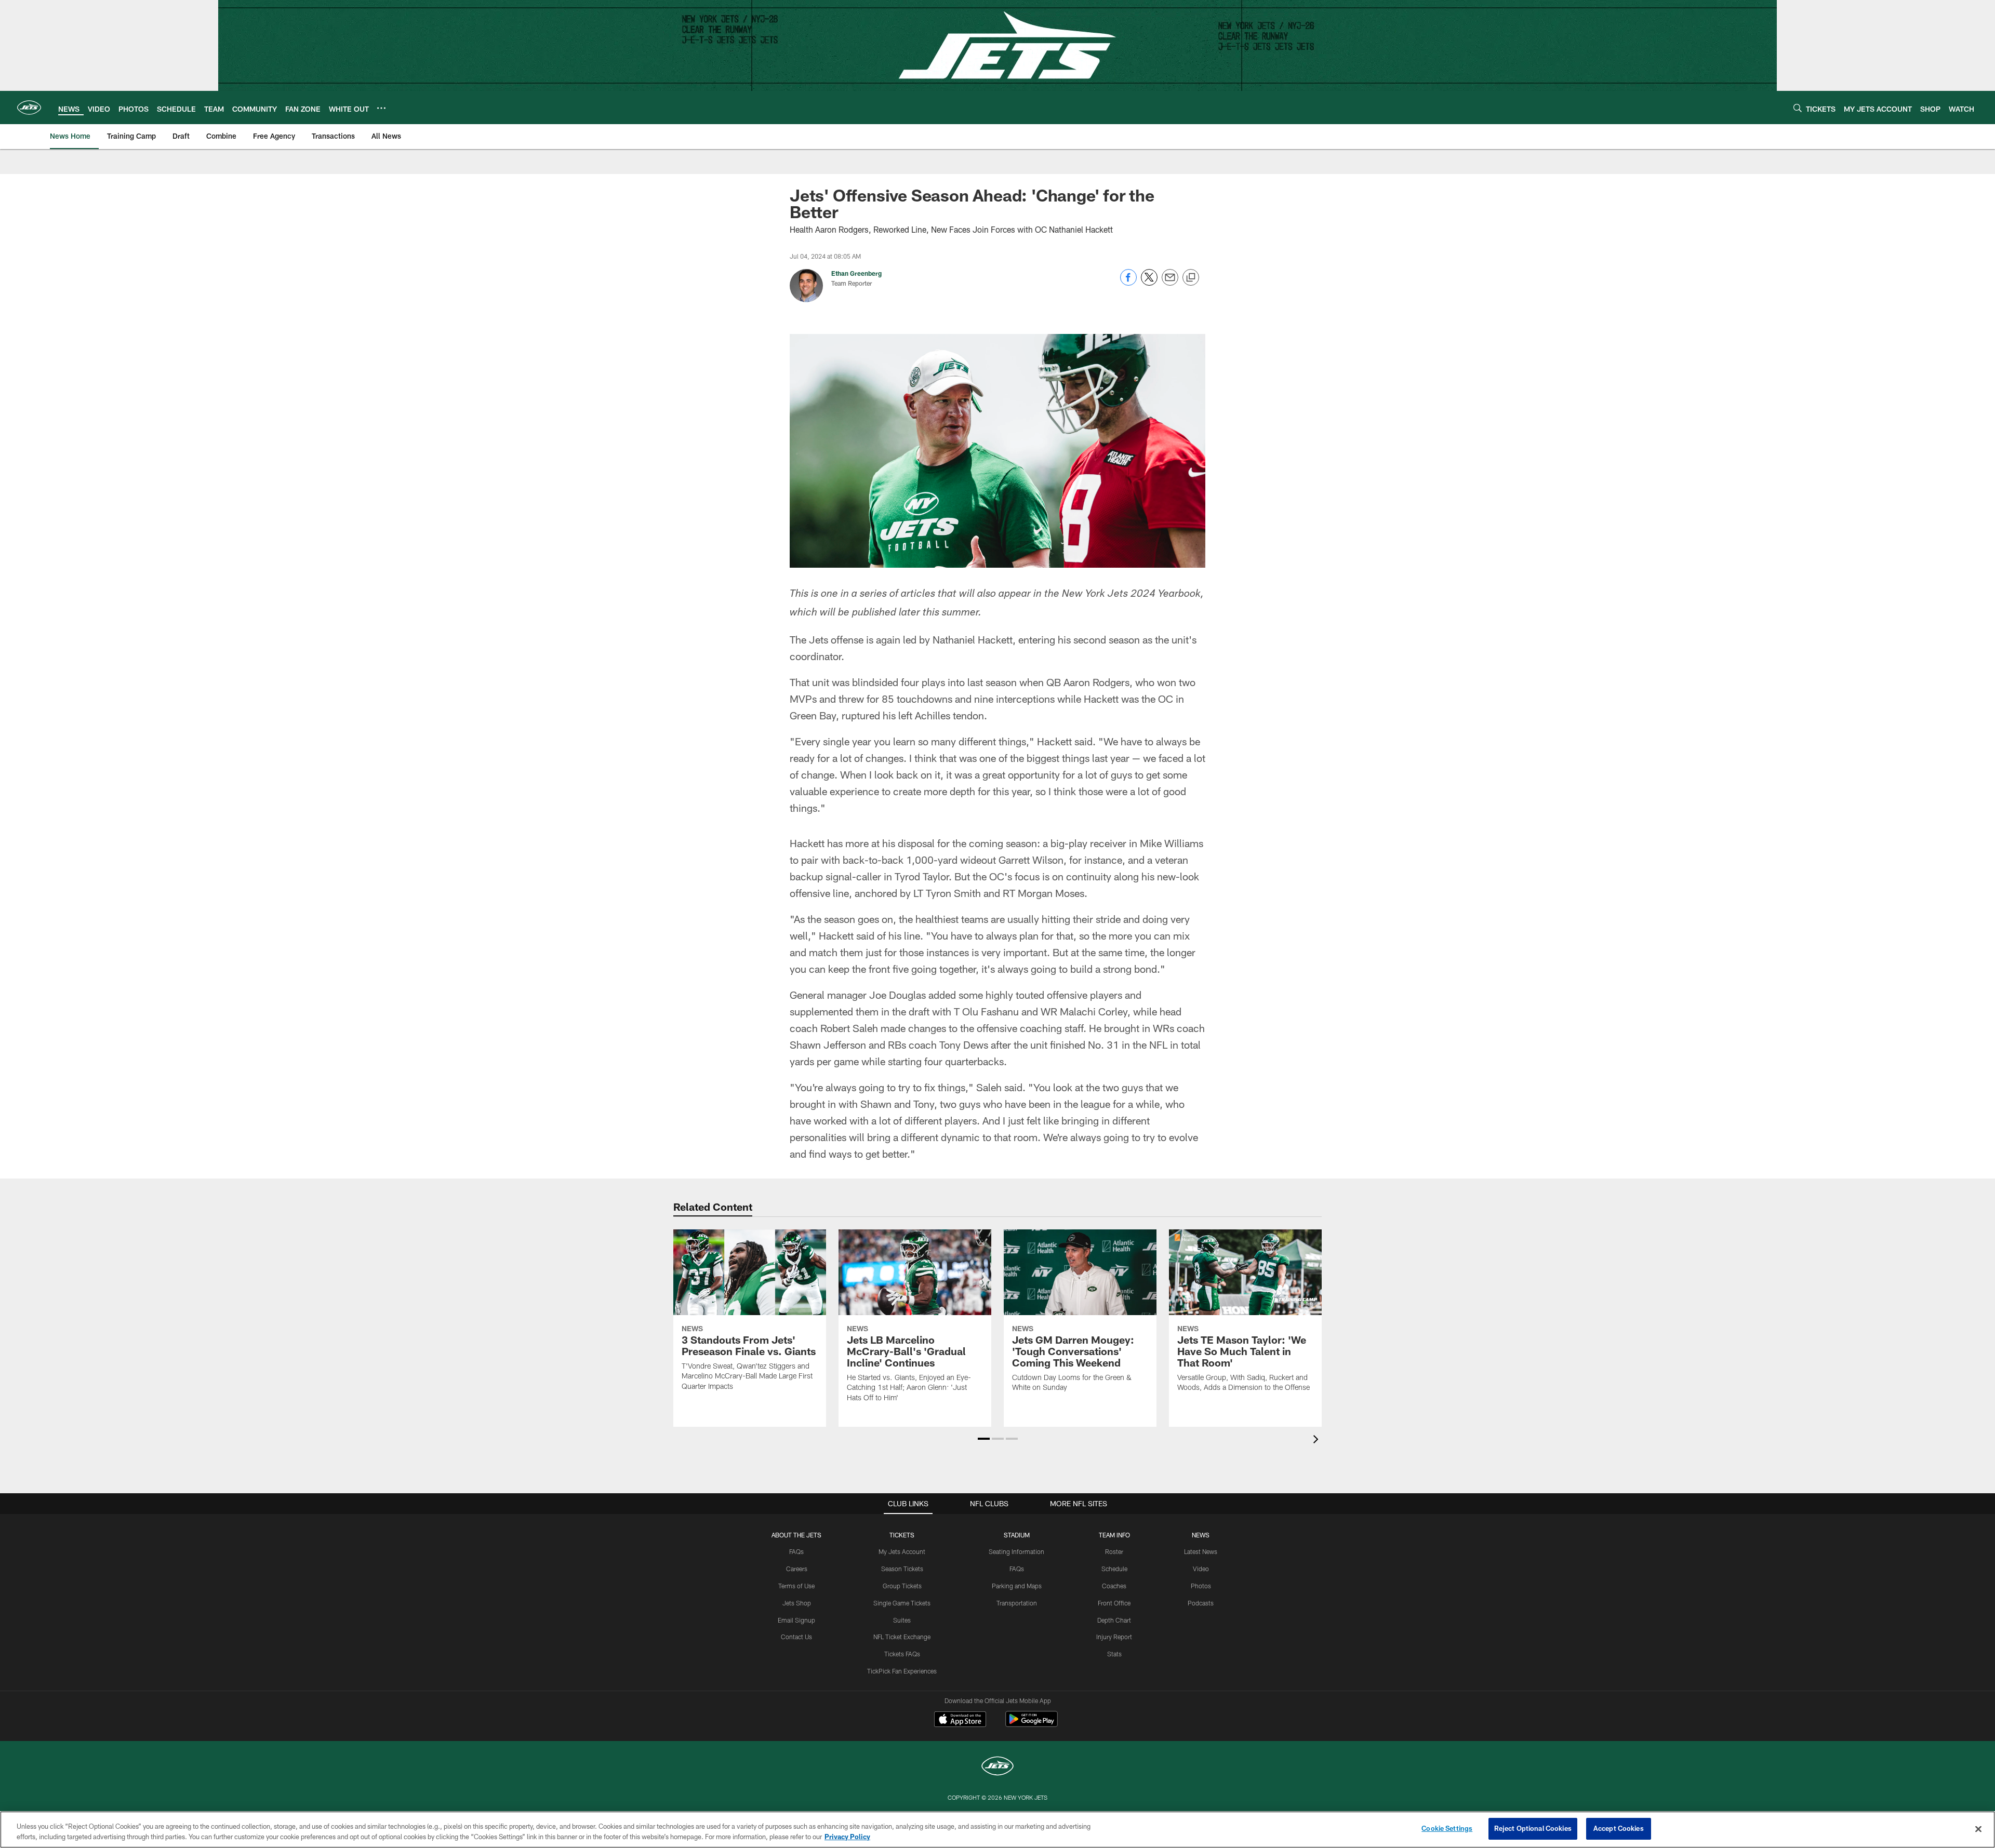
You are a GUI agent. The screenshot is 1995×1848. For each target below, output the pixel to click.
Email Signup (796, 1620)
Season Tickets (902, 1569)
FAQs (796, 1551)
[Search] (1798, 108)
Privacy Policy (847, 1837)
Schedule (1114, 1569)
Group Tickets (902, 1586)
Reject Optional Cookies (1533, 1828)
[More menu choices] (381, 108)
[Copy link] (1191, 278)
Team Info (1114, 1535)
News (1201, 1535)
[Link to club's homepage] (29, 108)
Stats (1114, 1654)
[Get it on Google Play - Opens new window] (1032, 1724)
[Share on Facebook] (1128, 283)
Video (1201, 1569)
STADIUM (1017, 1535)
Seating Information (1016, 1551)
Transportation (1017, 1603)
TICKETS (902, 1535)
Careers (797, 1569)
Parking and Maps (1017, 1586)
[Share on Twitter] (1149, 283)
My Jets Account (902, 1551)
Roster (1114, 1551)
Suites (902, 1620)
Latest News (1201, 1551)
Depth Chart (1114, 1620)
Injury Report (1114, 1637)
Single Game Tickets (902, 1603)
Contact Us (796, 1637)
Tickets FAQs (902, 1654)
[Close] (1978, 1829)
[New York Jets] (997, 1767)
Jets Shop (797, 1603)
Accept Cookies (1619, 1828)
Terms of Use (796, 1586)
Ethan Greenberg (856, 273)
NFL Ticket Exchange (902, 1637)
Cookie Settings (1447, 1828)
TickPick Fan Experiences (902, 1671)
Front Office (1114, 1603)
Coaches (1114, 1586)
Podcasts (1201, 1603)
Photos (1201, 1586)
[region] (997, 1830)
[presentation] (1318, 1441)
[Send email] (1170, 283)
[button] (984, 1439)
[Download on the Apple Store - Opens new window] (960, 1720)
